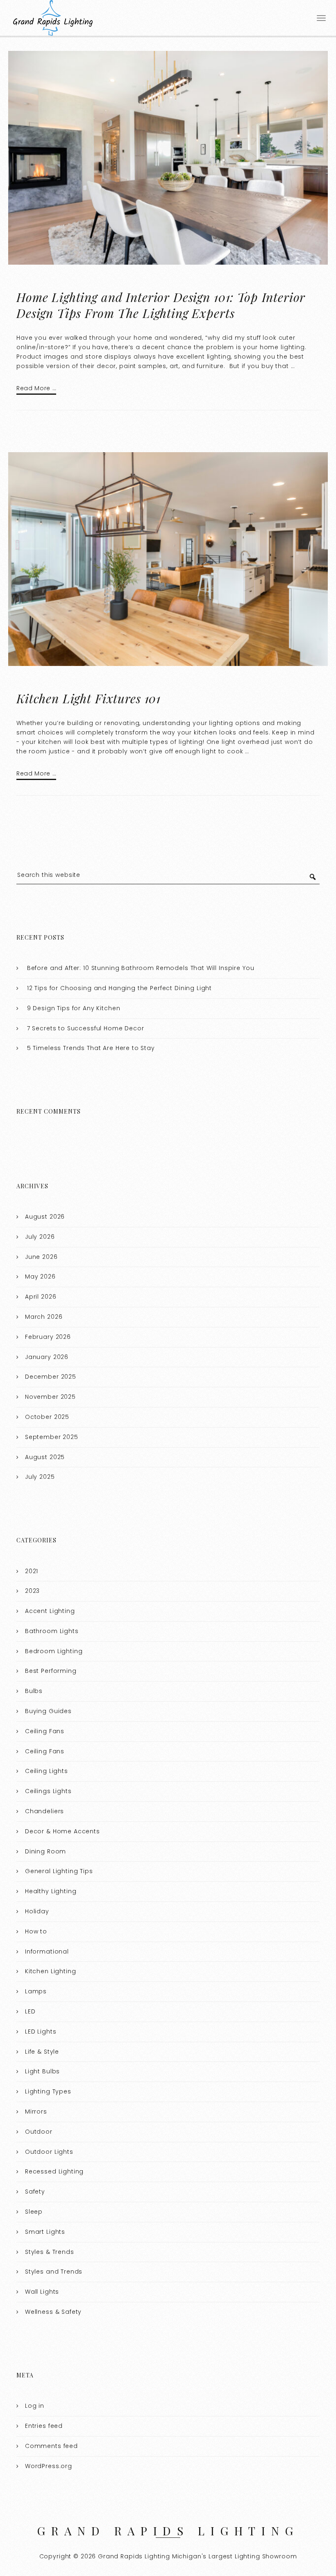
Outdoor (39, 2132)
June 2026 (41, 1257)
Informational (47, 1951)
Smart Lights (45, 2232)
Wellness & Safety (53, 2312)
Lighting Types (48, 2091)
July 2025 (40, 1477)
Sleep (34, 2212)
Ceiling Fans (45, 1731)
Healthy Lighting (51, 1891)
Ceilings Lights (48, 1791)
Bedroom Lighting (54, 1651)
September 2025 (52, 1437)
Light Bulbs (42, 2071)
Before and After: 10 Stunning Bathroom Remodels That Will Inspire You (141, 968)
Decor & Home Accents (62, 1831)
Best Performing (51, 1671)
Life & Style (42, 2052)
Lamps (36, 1991)
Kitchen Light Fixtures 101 (89, 698)
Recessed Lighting (54, 2171)
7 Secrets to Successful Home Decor (86, 1028)
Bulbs (34, 1691)
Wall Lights (42, 2292)
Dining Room (45, 1851)
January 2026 (47, 1357)
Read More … (36, 388)
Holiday (37, 1911)
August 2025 (45, 1457)
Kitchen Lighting (51, 1971)
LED (30, 2011)
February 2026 (48, 1337)
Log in (35, 2406)
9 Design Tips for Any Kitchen (74, 1008)
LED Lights (41, 2032)
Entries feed (44, 2426)
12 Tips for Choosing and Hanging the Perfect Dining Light (119, 988)
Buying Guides (48, 1711)
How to (36, 1931)
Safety (35, 2192)
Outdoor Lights (49, 2152)
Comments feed (51, 2446)
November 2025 (50, 1397)
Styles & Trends (50, 2252)
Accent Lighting (50, 1611)
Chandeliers (44, 1811)
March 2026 (44, 1317)
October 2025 (47, 1417)
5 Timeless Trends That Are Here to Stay (91, 1048)
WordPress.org (49, 2466)
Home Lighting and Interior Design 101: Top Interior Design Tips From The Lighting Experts (161, 305)
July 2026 (40, 1237)
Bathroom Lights (52, 1631)
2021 (32, 1571)
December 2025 (51, 1377)
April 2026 (41, 1297)
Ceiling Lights (47, 1771)
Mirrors (36, 2112)
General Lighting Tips (59, 1871)
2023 (32, 1591)
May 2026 (40, 1277)
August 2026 (45, 1217)
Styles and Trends (54, 2272)
